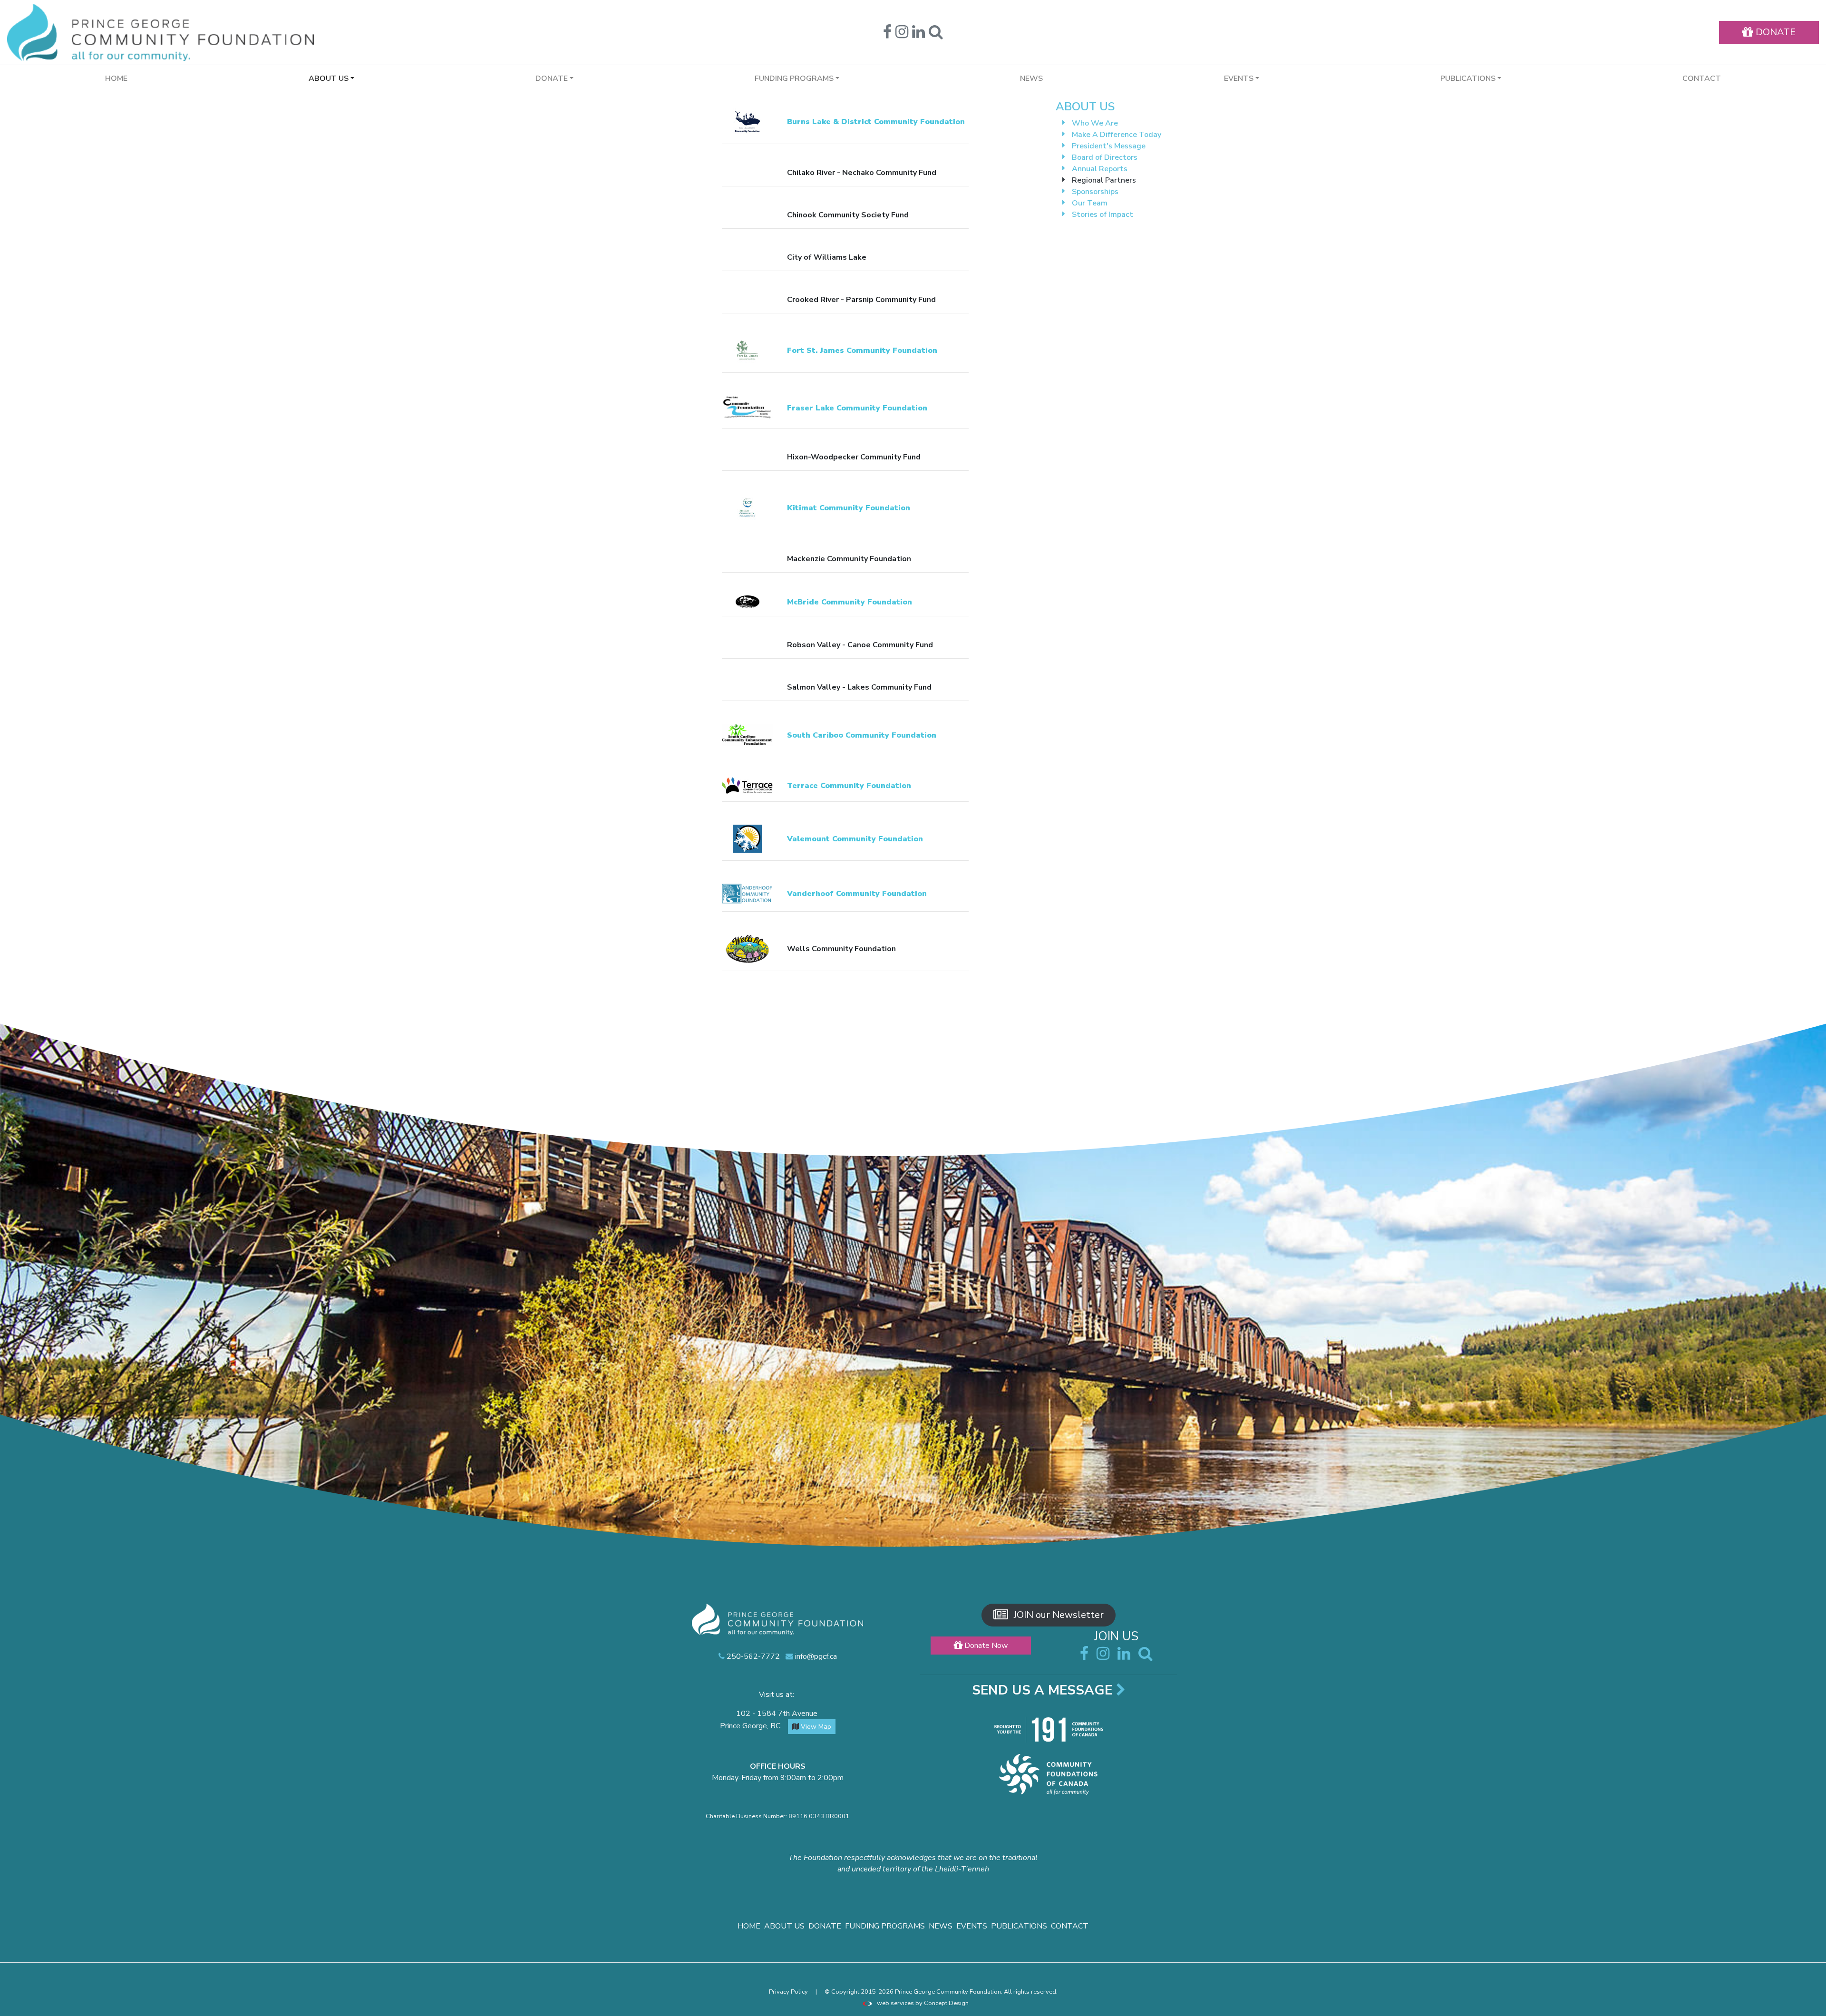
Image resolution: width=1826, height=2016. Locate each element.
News (1031, 78)
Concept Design (946, 2003)
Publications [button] (1468, 78)
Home (116, 78)
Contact (1702, 78)
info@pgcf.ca (815, 1656)
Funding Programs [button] (794, 78)
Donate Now (985, 1646)
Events (972, 1926)
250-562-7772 (752, 1656)
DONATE (1774, 32)
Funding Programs (885, 1926)
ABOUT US (1085, 107)
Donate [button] (552, 78)
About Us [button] (329, 78)
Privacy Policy (788, 1992)
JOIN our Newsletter (1058, 1615)
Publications (1019, 1926)
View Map (815, 1727)
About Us (784, 1926)
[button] (936, 35)
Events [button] (1239, 78)
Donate (825, 1926)
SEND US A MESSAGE (1044, 1690)
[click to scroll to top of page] (1812, 2003)
